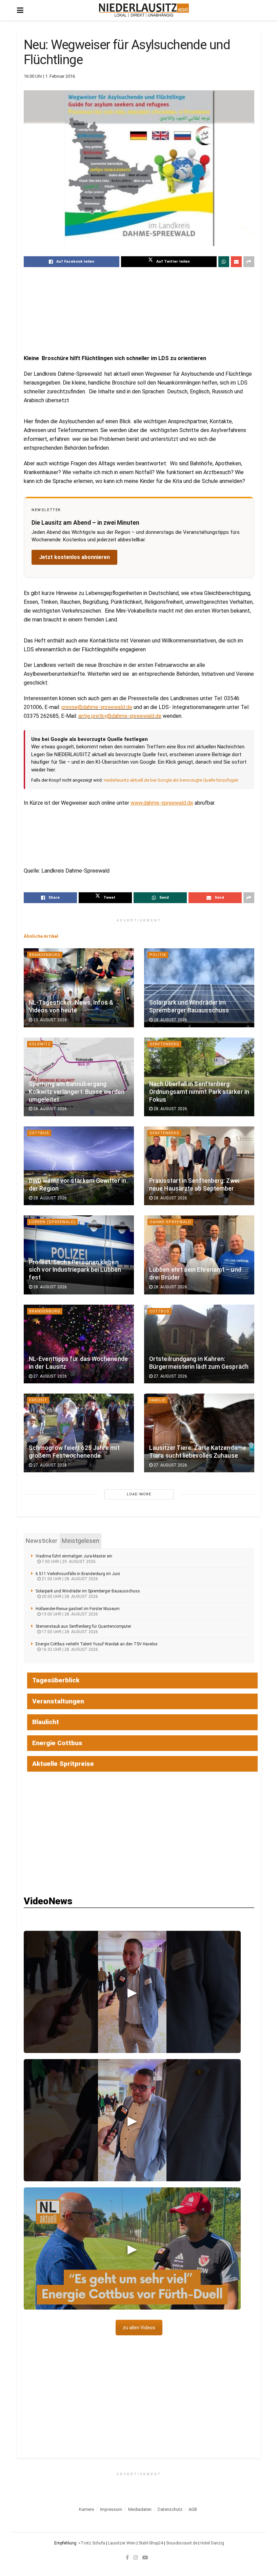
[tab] (42, 1541)
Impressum (111, 2509)
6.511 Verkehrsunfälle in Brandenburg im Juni (78, 1574)
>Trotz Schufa (92, 2543)
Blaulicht (46, 1722)
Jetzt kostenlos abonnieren (74, 557)
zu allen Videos (139, 2328)
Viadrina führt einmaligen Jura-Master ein (74, 1556)
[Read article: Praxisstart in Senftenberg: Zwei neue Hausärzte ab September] (199, 1166)
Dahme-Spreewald (170, 1222)
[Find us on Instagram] (136, 2557)
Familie (157, 1400)
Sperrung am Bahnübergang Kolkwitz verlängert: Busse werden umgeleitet (77, 1092)
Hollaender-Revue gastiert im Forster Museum (78, 1609)
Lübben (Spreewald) (52, 1222)
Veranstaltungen (58, 1701)
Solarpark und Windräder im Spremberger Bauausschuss (88, 1591)
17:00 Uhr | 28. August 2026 (69, 1632)
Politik (158, 955)
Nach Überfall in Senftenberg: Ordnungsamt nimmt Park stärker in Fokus (199, 1092)
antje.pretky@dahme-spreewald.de (120, 716)
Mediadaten (140, 2509)
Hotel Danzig (212, 2543)
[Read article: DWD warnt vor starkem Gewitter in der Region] (79, 1166)
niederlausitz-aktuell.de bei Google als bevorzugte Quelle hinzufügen (171, 780)
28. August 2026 (170, 1020)
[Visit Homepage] (144, 10)
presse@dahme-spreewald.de (97, 707)
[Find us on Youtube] (145, 2557)
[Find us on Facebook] (127, 2557)
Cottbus (39, 1133)
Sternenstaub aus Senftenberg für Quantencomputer (83, 1626)
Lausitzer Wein (122, 2543)
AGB (193, 2509)
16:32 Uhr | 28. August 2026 (69, 1649)
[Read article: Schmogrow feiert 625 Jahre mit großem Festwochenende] (79, 1433)
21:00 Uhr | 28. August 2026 (69, 1579)
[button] (132, 1992)
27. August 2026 (49, 1376)
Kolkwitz (40, 1044)
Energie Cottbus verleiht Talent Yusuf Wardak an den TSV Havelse (96, 1644)
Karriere (86, 2509)
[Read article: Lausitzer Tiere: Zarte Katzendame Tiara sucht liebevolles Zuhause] (199, 1433)
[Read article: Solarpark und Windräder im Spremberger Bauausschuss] (199, 988)
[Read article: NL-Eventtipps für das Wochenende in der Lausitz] (79, 1344)
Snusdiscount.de (182, 2543)
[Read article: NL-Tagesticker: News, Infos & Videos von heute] (79, 988)
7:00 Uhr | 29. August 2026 (68, 1562)
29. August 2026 (49, 1020)
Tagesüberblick (56, 1680)
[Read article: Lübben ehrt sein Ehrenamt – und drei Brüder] (199, 1255)
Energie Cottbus (57, 1743)
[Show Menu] (20, 10)
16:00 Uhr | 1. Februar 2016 (49, 76)
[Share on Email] (236, 262)
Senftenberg (164, 1044)
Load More (139, 1494)
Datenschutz (170, 2509)
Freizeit (38, 1400)
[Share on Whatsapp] (224, 262)
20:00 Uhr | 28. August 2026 (69, 1597)
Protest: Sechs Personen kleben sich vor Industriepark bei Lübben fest (75, 1270)
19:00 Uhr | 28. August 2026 (69, 1614)
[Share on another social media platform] (249, 262)
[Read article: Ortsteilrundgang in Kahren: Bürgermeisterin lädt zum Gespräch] (199, 1344)
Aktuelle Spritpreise (63, 1764)
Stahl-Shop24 (151, 2543)
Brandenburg (45, 955)
